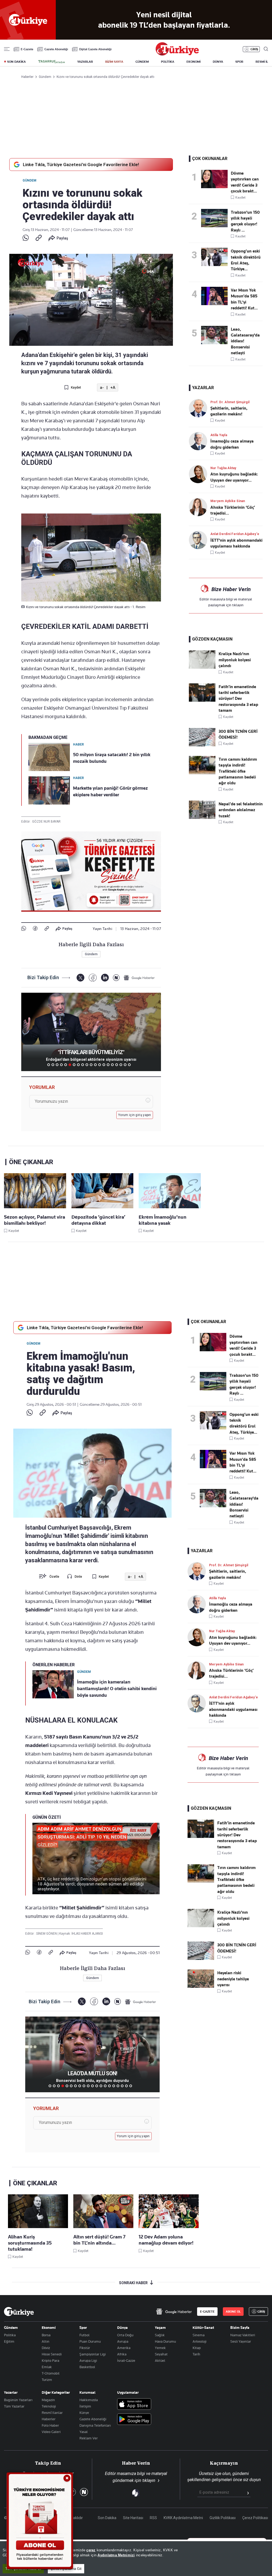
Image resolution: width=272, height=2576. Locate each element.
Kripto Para (50, 2360)
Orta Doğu (125, 2335)
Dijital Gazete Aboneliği (95, 49)
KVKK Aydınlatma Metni (183, 2518)
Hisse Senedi (52, 2354)
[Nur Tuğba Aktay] (200, 474)
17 (117, 1065)
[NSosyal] (116, 978)
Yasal (84, 2432)
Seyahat (161, 2354)
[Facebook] (35, 929)
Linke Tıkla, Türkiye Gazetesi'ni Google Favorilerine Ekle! (81, 165)
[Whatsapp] (26, 238)
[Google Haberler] (139, 978)
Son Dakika (107, 2518)
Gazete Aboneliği (56, 49)
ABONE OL (233, 2312)
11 (91, 1065)
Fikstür (85, 2348)
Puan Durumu (90, 2341)
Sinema (199, 2335)
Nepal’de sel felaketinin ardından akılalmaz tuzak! (241, 810)
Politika (10, 2335)
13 (100, 1065)
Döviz (46, 2348)
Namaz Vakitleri (243, 2335)
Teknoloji (49, 2406)
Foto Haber (50, 2425)
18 (121, 1065)
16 (112, 1065)
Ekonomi (49, 2327)
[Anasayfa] (19, 2312)
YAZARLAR (85, 62)
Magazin (48, 2400)
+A (113, 388)
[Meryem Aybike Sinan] (200, 507)
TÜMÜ (134, 1065)
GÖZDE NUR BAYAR (46, 822)
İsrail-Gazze (126, 2360)
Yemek (160, 2348)
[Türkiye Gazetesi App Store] (134, 2404)
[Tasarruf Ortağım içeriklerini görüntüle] (52, 62)
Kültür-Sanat (203, 2327)
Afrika (122, 2354)
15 (108, 1065)
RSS (153, 2518)
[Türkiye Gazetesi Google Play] (134, 2420)
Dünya (122, 2327)
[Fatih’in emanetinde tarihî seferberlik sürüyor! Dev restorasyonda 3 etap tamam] (202, 700)
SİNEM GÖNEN (47, 1934)
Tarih (196, 2354)
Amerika (124, 2348)
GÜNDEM (142, 62)
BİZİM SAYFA (114, 62)
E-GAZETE (207, 2312)
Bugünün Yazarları (18, 2400)
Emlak (47, 2367)
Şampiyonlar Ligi (93, 2354)
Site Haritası (133, 2518)
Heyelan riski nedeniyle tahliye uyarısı (233, 1979)
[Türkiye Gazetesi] (177, 54)
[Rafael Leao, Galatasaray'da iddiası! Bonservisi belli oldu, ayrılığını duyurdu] (216, 335)
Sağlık (160, 2335)
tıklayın (238, 605)
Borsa (46, 2335)
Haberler (49, 2419)
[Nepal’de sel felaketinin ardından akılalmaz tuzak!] (202, 818)
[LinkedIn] (105, 978)
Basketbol (87, 2367)
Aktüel (160, 2360)
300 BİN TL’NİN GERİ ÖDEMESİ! (238, 734)
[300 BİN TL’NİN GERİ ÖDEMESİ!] (202, 745)
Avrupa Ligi (88, 2360)
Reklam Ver (89, 2438)
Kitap (197, 2348)
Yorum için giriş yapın (135, 1115)
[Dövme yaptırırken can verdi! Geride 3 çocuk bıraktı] (216, 179)
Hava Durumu (165, 2341)
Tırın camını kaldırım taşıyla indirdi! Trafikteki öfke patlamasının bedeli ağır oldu (238, 771)
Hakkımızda (89, 2400)
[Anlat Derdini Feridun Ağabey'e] (200, 540)
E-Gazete (27, 49)
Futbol (84, 2335)
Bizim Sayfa (240, 2327)
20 (129, 1065)
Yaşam (160, 2327)
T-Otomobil (51, 2373)
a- (102, 388)
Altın (46, 2341)
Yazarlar (11, 2392)
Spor (83, 2327)
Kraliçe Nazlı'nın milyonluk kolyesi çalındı (235, 660)
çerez (91, 2550)
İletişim (85, 2406)
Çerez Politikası (255, 2518)
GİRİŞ (254, 49)
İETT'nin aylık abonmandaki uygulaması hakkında (233, 1709)
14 (104, 1065)
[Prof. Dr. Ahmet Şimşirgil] (200, 408)
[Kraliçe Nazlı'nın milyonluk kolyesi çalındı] (202, 667)
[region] (136, 2559)
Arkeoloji (199, 2341)
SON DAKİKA (16, 62)
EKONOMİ (194, 62)
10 (87, 1065)
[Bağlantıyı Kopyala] (39, 238)
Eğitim (9, 2341)
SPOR (239, 62)
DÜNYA (218, 62)
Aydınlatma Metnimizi (116, 2555)
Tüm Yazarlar (14, 2406)
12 (95, 1065)
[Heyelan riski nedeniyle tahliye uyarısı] (201, 1986)
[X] (80, 978)
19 (125, 1065)
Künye (84, 2413)
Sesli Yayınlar (241, 2341)
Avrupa (123, 2341)
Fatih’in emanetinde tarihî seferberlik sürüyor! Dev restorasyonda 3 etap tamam (238, 699)
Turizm (47, 2380)
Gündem (29, 180)
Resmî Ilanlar (52, 2413)
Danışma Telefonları (95, 2425)
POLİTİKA (168, 62)
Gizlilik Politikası (223, 2518)
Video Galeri (51, 2432)
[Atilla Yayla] (200, 441)
